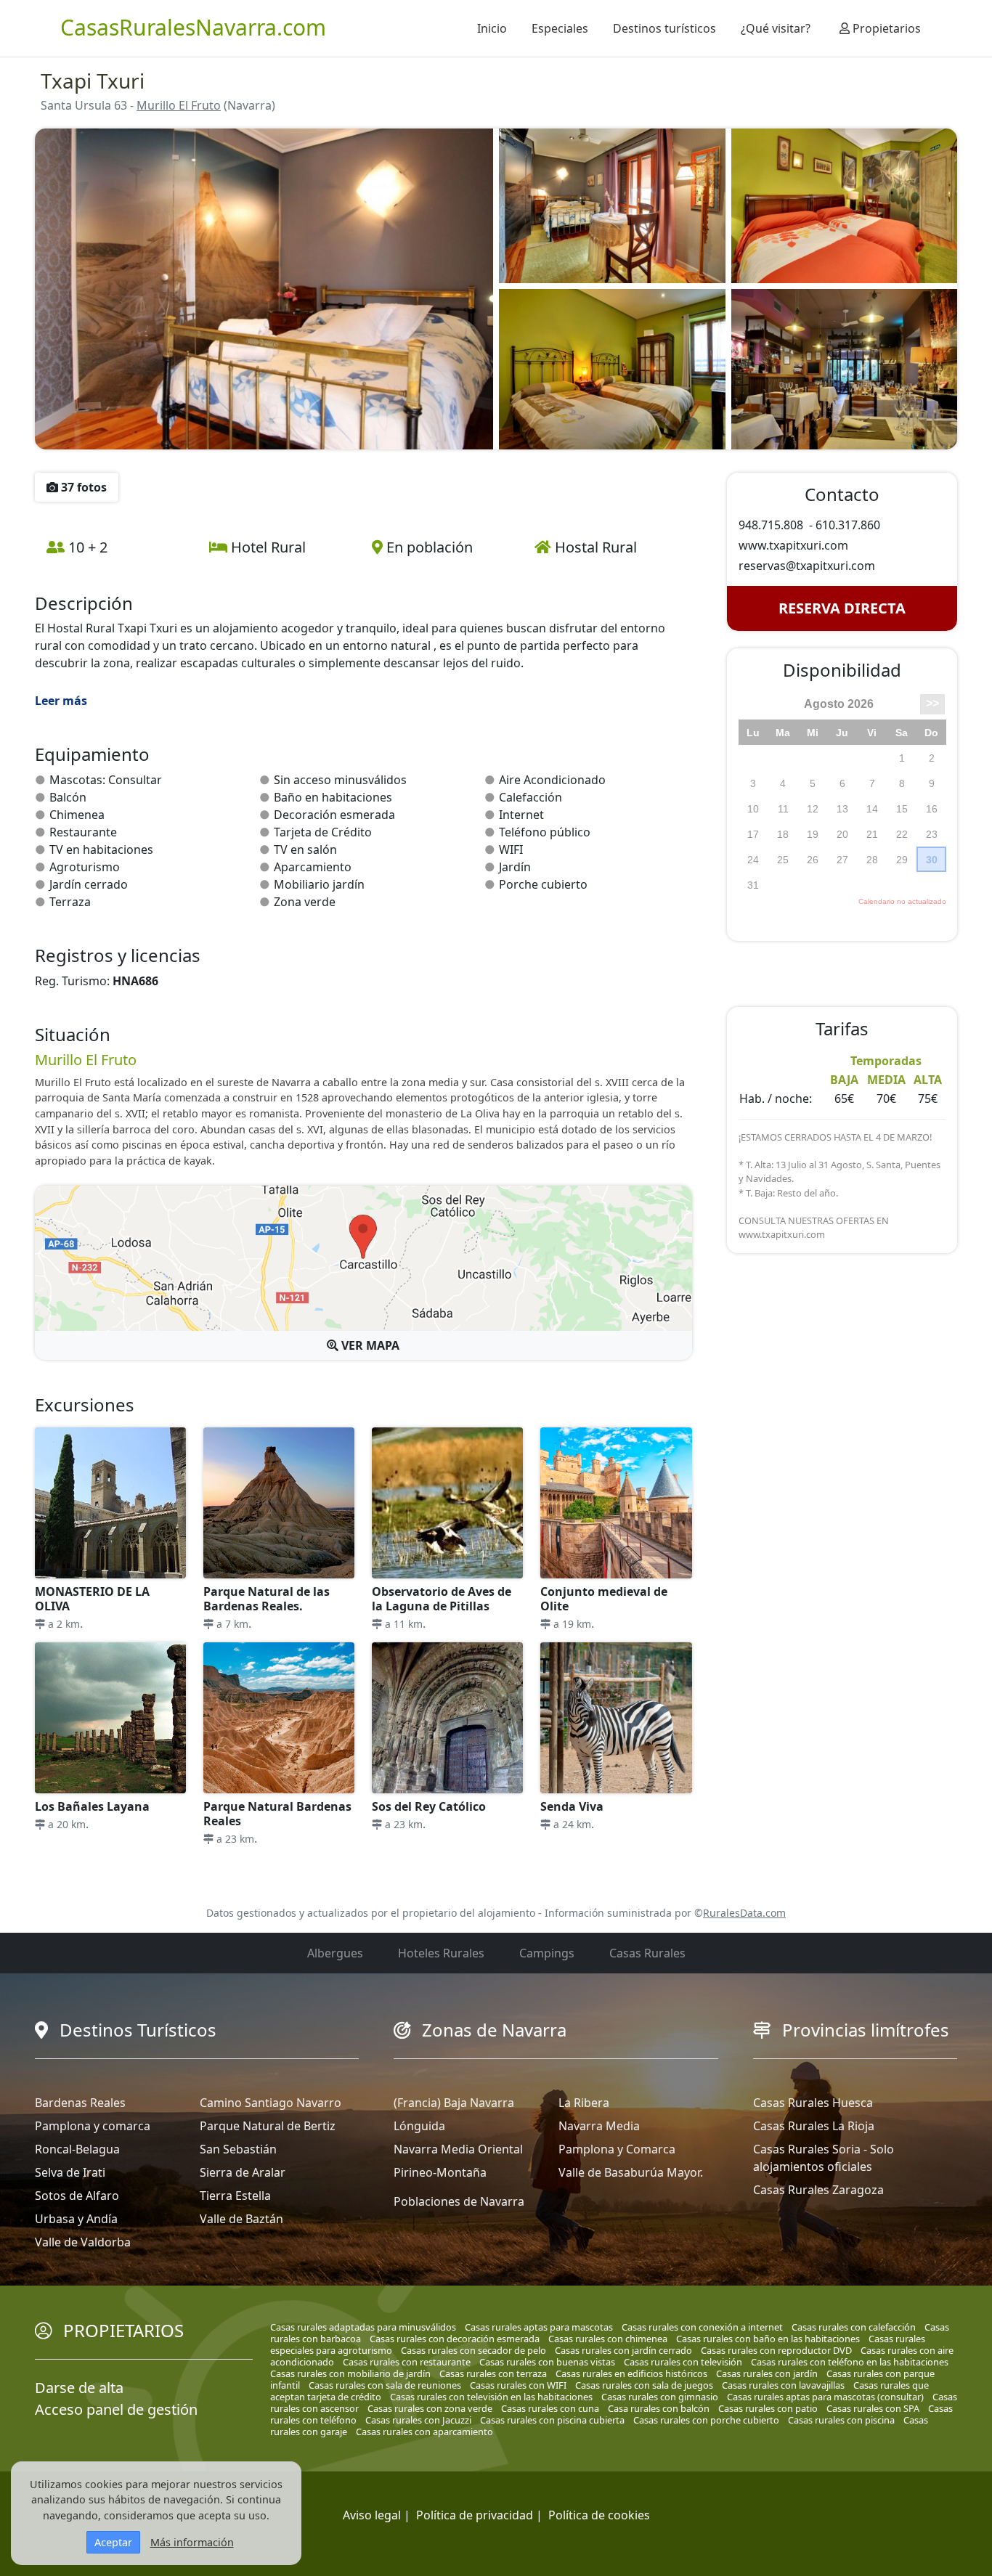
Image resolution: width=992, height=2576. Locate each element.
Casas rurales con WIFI (518, 2385)
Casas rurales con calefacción (854, 2327)
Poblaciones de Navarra (459, 2201)
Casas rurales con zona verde (430, 2408)
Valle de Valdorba (83, 2242)
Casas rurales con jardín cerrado (623, 2350)
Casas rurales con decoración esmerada (455, 2339)
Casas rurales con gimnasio (660, 2397)
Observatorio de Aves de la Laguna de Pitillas (442, 1599)
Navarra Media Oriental (458, 2149)
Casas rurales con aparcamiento (424, 2432)
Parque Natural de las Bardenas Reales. (267, 1599)
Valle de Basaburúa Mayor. (631, 2172)
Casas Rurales (647, 1953)
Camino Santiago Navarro (271, 2103)
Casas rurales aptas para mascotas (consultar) (825, 2397)
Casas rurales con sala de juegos (644, 2385)
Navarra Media (599, 2126)
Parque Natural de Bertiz (268, 2126)
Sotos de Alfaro (77, 2196)
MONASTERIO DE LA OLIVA (92, 1599)
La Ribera (584, 2103)
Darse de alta (79, 2388)
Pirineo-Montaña (440, 2172)
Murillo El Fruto (179, 105)
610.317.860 (848, 525)
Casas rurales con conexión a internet (702, 2327)
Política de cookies (599, 2515)
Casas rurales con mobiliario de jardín (350, 2373)
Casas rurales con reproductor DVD (776, 2350)
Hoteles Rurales (441, 1953)
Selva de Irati (70, 2172)
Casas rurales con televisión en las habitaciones (491, 2397)
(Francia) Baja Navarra (454, 2103)
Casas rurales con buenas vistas (547, 2362)
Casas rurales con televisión (683, 2362)
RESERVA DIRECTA (842, 608)
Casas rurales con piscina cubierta (552, 2420)
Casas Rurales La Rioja (814, 2126)
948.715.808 (771, 525)
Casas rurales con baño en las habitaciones (768, 2339)
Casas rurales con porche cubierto (706, 2420)
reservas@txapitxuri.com (807, 566)
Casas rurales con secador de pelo (473, 2350)
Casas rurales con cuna (550, 2408)
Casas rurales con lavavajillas (783, 2385)
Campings (547, 1953)
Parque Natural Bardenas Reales (277, 1814)
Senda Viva (572, 1806)
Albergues (335, 1953)
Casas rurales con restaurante (407, 2362)
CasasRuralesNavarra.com (193, 27)
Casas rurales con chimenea (608, 2339)
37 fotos (82, 487)
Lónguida (419, 2126)
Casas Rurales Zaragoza (818, 2190)
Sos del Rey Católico (429, 1806)
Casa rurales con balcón (659, 2408)
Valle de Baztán (241, 2219)
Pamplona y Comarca (617, 2149)
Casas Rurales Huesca (813, 2103)
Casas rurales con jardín (767, 2373)
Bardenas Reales (80, 2103)
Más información (192, 2542)
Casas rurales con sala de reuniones (385, 2385)
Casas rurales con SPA (873, 2408)
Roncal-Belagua (77, 2149)
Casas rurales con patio (768, 2408)
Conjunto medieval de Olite (604, 1599)
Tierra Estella (235, 2196)
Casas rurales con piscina (841, 2420)
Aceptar (113, 2542)
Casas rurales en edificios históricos (631, 2373)
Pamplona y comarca (93, 2126)
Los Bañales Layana (92, 1806)
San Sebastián (238, 2149)
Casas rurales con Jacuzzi (418, 2420)
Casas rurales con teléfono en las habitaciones (850, 2362)
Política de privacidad (475, 2515)
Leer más (61, 701)
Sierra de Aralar (243, 2172)
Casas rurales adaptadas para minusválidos (363, 2327)
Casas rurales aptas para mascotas (539, 2327)
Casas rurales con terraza (493, 2373)
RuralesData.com (744, 1913)
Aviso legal (372, 2515)
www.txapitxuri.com (793, 545)
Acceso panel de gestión (116, 2409)
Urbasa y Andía (76, 2219)
